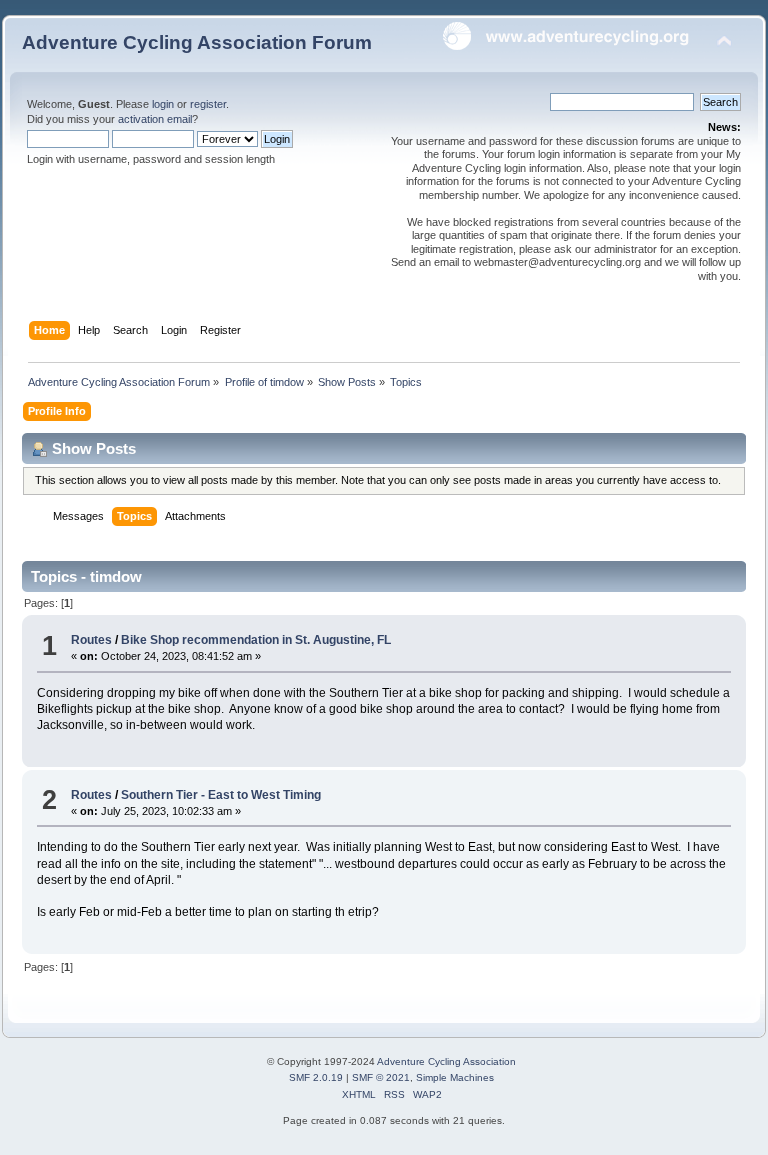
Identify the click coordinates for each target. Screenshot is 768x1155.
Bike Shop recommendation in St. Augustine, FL (256, 640)
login (163, 104)
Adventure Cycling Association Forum (197, 42)
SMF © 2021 (381, 1077)
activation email (155, 119)
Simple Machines (455, 1077)
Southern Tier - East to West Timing (221, 795)
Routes (91, 640)
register (208, 104)
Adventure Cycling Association (446, 1061)
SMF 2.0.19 (316, 1077)
